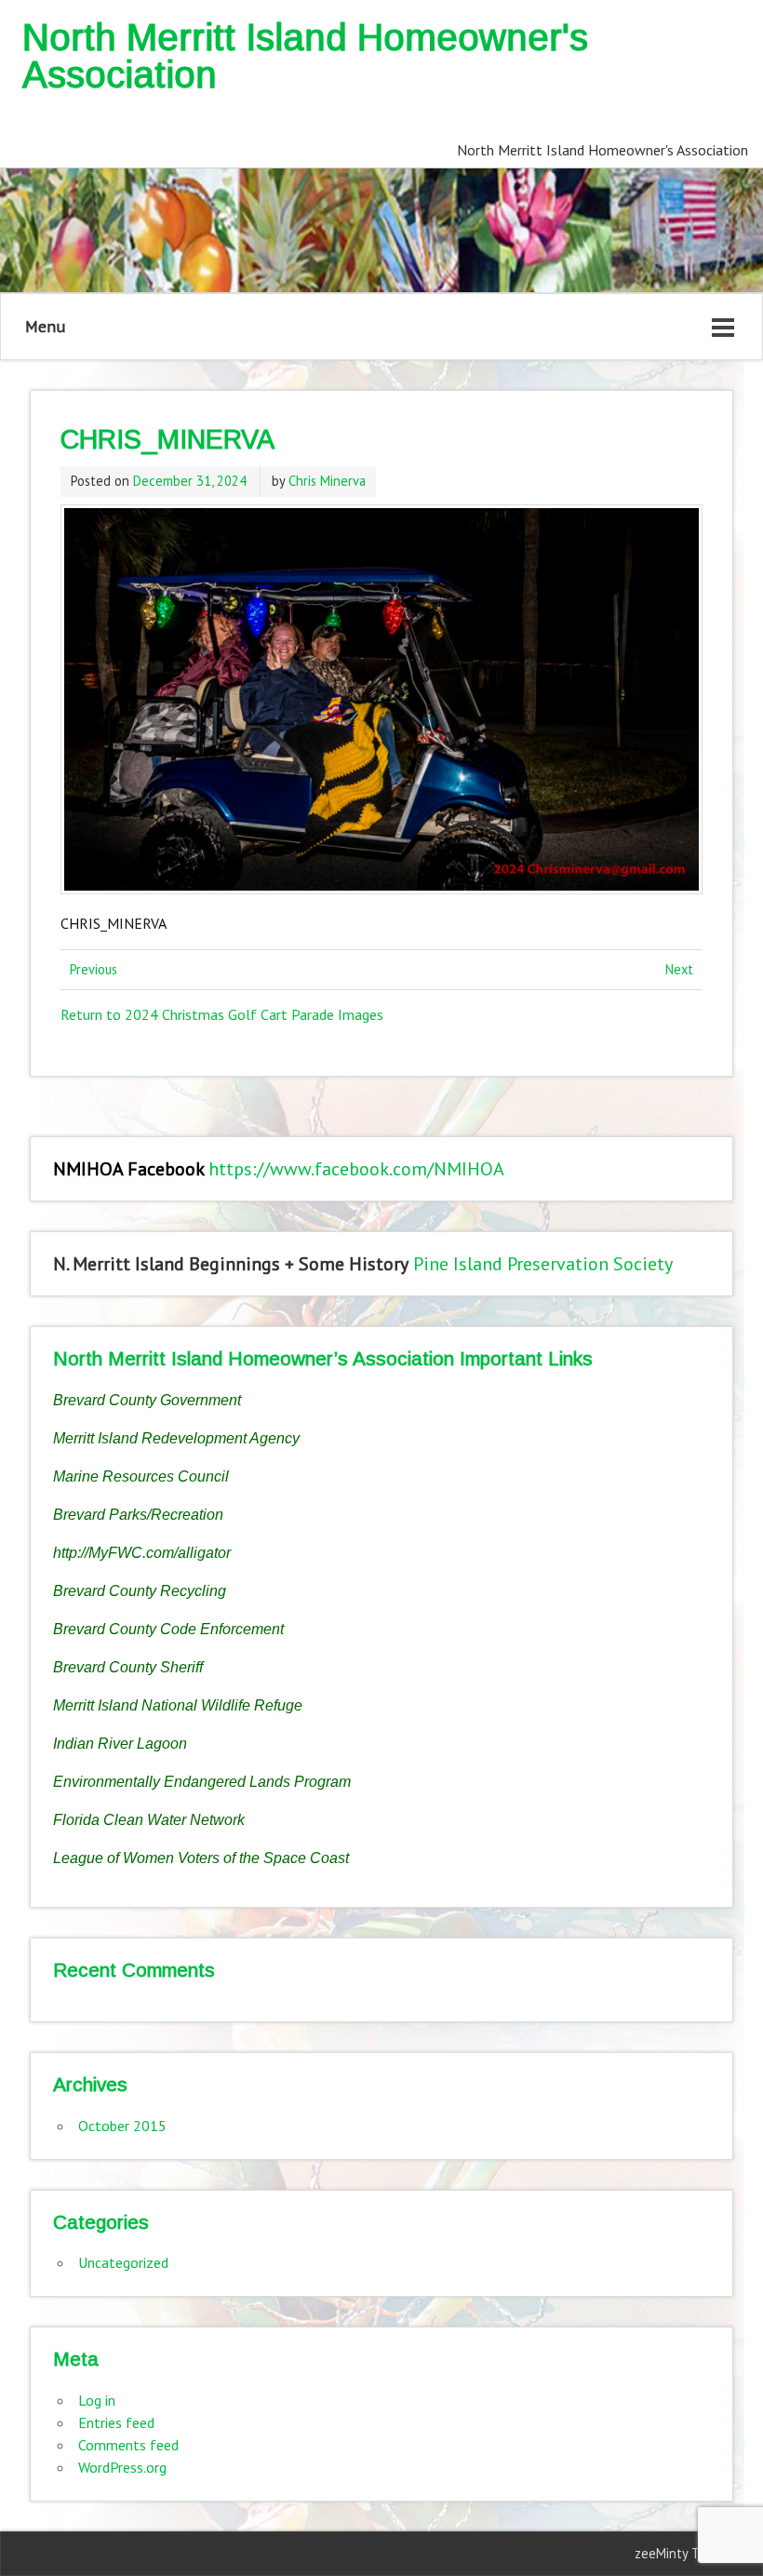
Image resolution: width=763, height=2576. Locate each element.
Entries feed (116, 2422)
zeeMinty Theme (683, 2553)
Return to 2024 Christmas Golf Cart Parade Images (222, 1014)
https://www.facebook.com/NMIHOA (356, 1169)
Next (679, 969)
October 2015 (122, 2126)
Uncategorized (123, 2262)
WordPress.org (122, 2467)
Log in (97, 2400)
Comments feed (128, 2445)
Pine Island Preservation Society (543, 1264)
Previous (94, 969)
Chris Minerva (327, 481)
